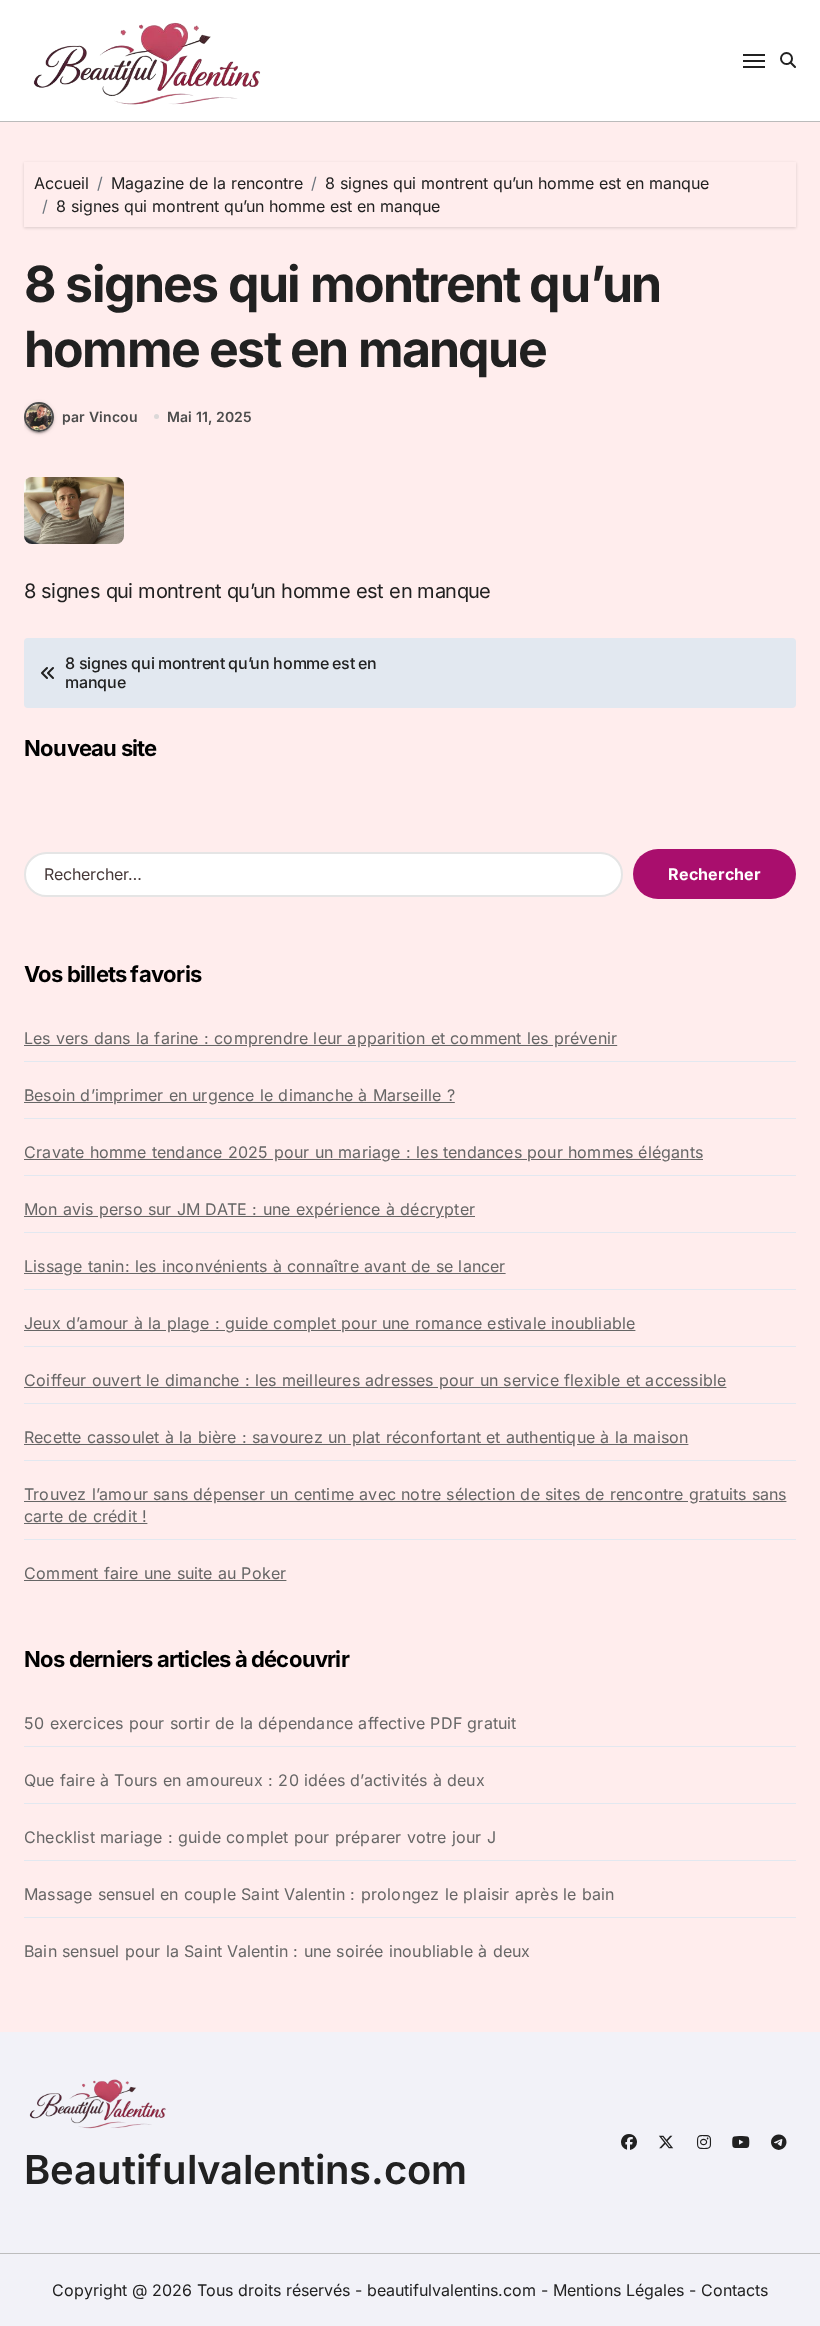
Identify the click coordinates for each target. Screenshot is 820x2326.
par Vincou (100, 416)
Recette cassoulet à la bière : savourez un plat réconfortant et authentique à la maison (356, 1437)
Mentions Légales (621, 2290)
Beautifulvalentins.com (245, 2169)
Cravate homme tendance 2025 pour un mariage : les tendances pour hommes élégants (363, 1152)
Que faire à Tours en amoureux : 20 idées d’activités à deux (254, 1780)
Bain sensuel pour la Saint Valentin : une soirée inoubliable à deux (277, 1951)
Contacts (734, 2290)
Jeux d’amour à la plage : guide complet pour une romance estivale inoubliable (329, 1323)
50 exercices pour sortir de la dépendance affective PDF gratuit (270, 1723)
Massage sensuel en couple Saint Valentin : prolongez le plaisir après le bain (319, 1894)
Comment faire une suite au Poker (155, 1573)
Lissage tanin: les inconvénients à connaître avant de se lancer (265, 1266)
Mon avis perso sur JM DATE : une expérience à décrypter (249, 1209)
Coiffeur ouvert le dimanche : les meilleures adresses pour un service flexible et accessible (375, 1380)
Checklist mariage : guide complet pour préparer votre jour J (260, 1837)
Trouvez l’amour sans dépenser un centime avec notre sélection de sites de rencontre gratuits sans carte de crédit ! (405, 1505)
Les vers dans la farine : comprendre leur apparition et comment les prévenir (320, 1038)
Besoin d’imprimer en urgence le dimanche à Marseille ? (239, 1095)
